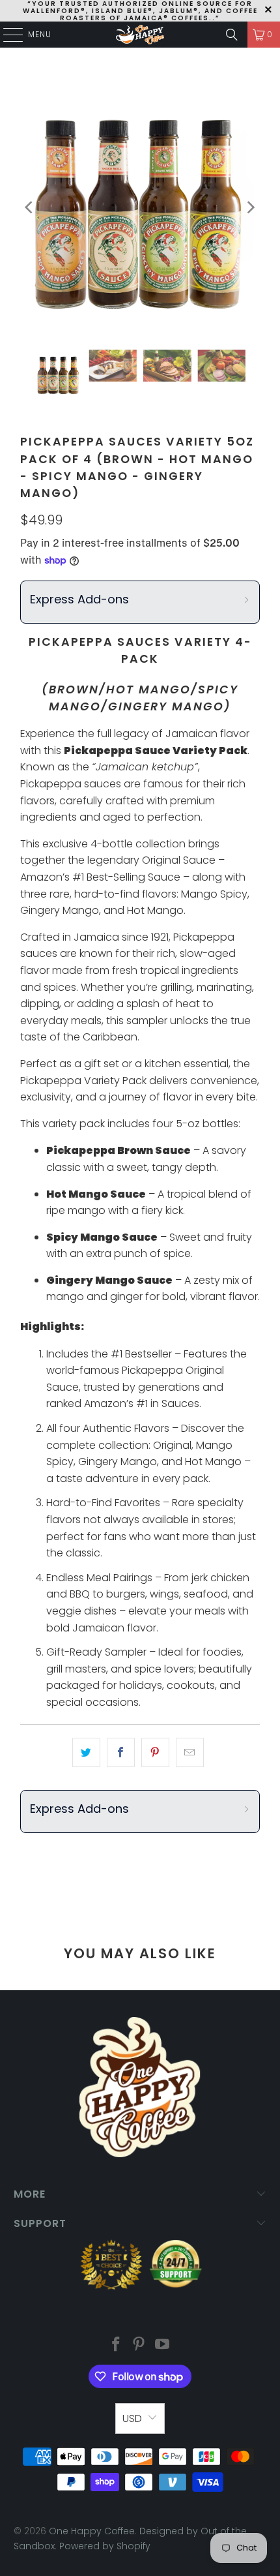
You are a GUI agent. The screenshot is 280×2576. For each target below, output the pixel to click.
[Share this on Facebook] (121, 1753)
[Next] (250, 207)
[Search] (232, 35)
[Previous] (30, 207)
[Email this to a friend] (190, 1753)
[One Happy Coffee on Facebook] (116, 2345)
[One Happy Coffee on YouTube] (163, 2345)
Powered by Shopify (105, 2546)
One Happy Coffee (92, 2531)
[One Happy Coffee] (140, 35)
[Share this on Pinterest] (155, 1753)
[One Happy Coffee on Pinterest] (139, 2345)
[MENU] (7, 35)
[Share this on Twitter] (86, 1753)
